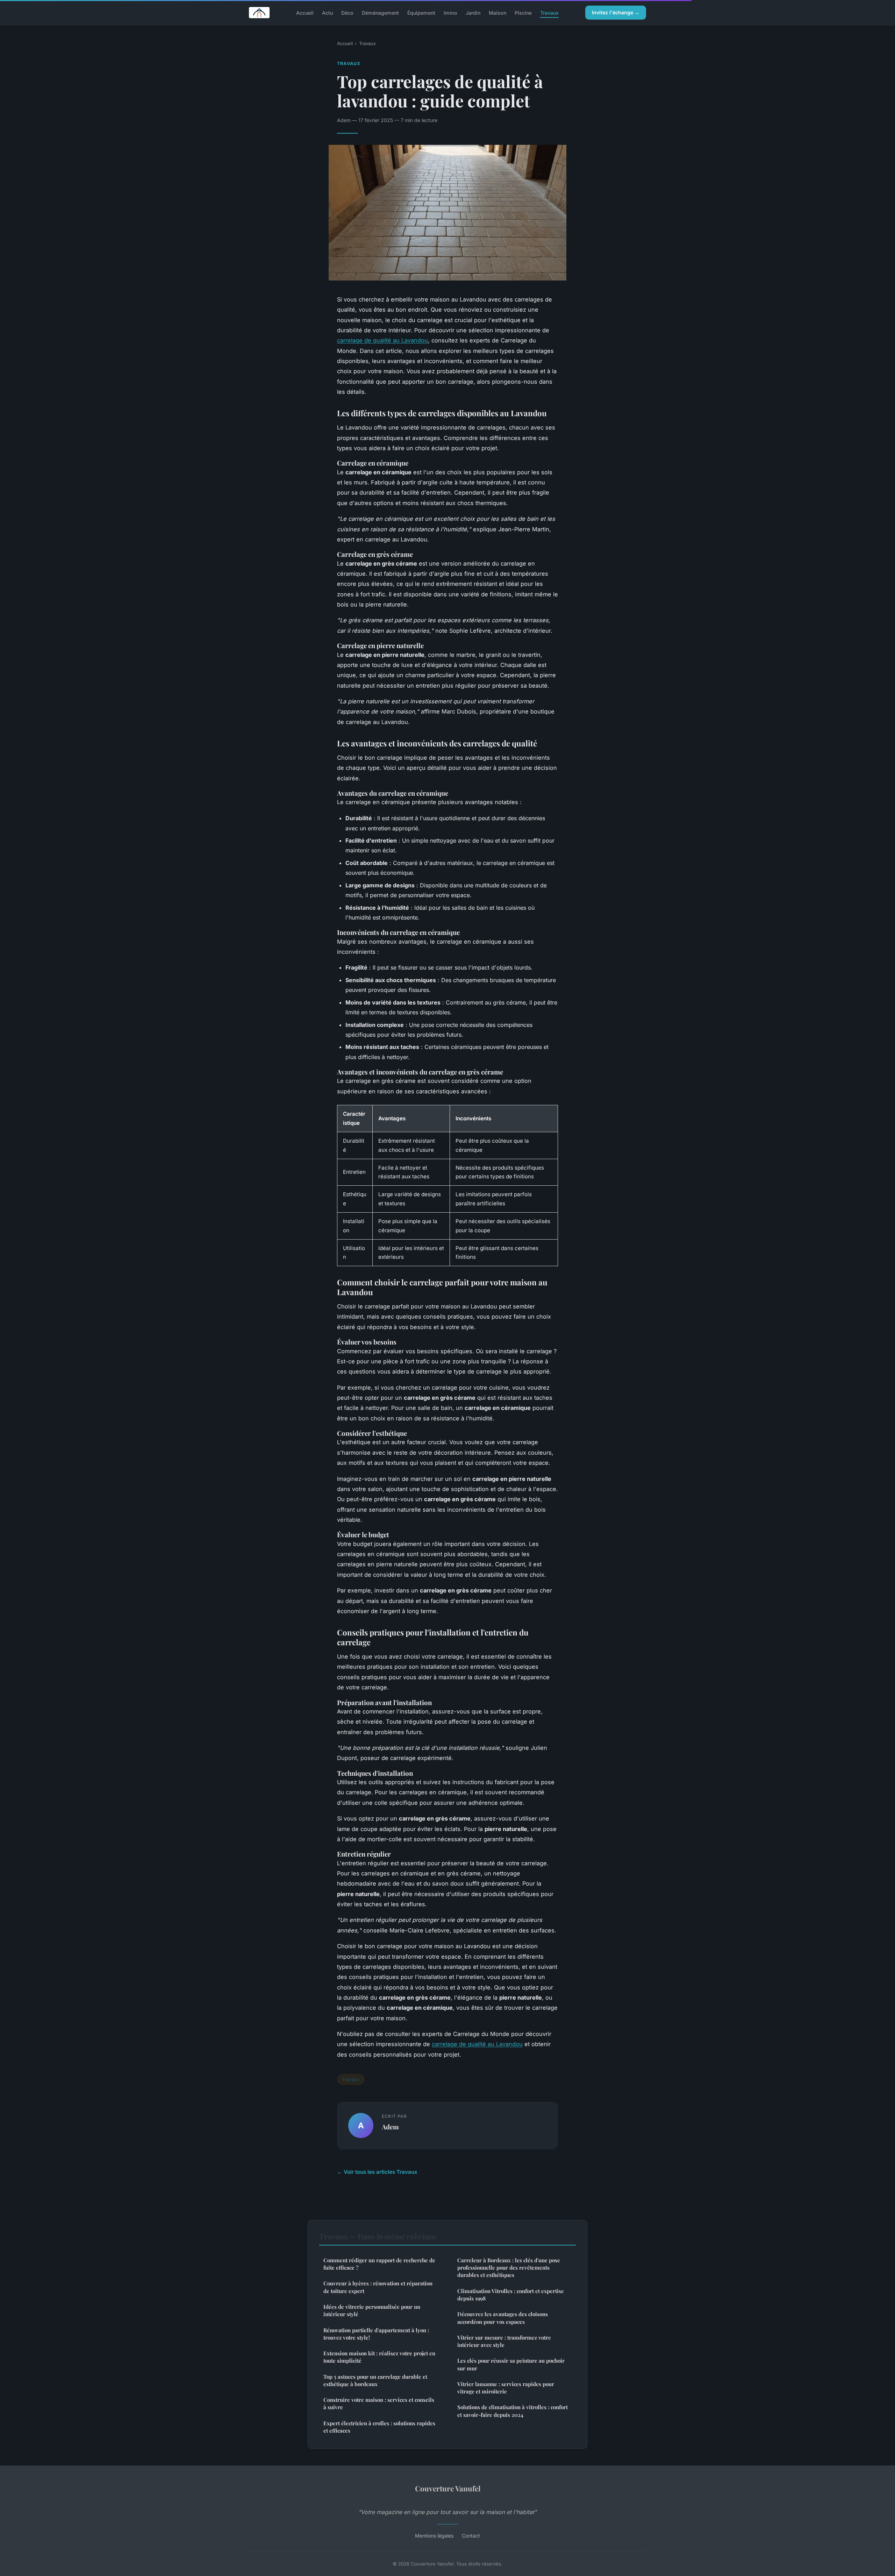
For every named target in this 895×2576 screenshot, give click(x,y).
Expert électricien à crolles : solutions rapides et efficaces (379, 2427)
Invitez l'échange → (616, 12)
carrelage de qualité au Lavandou (382, 340)
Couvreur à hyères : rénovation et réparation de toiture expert (378, 2287)
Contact (471, 2536)
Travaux (549, 12)
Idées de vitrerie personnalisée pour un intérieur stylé (372, 2310)
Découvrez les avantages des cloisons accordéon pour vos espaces (503, 2318)
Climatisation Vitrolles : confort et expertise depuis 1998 (511, 2295)
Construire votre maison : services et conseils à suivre (379, 2403)
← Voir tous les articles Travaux (377, 2172)
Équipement (421, 12)
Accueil (305, 12)
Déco (347, 12)
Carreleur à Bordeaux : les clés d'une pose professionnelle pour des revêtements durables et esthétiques (509, 2268)
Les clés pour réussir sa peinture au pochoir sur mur (511, 2364)
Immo (450, 12)
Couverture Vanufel (448, 2488)
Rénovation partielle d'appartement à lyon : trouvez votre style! (376, 2334)
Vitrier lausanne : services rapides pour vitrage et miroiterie (506, 2388)
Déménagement (380, 12)
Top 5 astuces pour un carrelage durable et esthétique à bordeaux (375, 2380)
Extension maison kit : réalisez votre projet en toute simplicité (379, 2357)
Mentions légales (434, 2536)
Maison (497, 12)
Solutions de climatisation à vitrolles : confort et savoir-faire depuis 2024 (513, 2411)
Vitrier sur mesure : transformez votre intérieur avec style (504, 2341)
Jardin (473, 12)
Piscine (523, 12)
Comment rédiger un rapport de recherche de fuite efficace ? (379, 2264)
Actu (327, 12)
